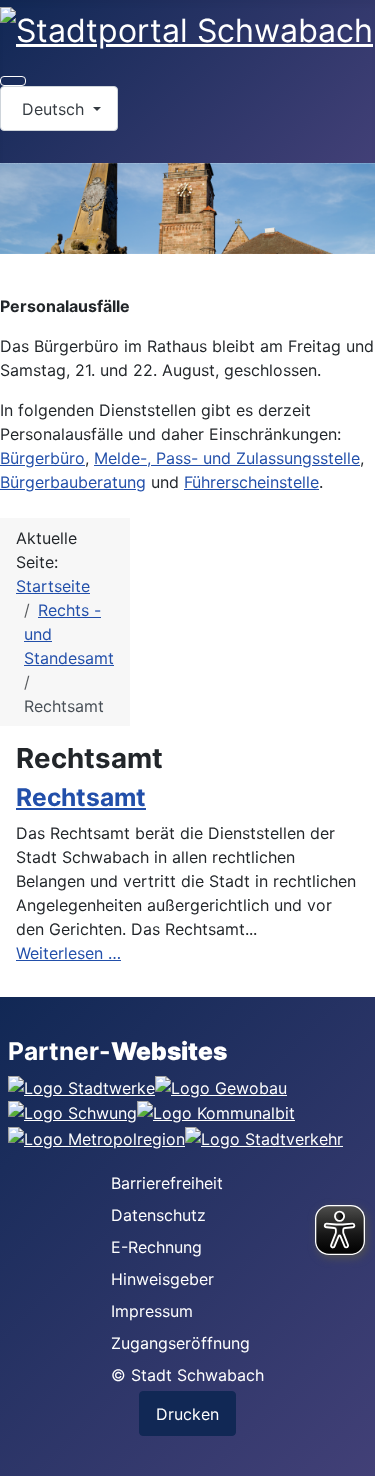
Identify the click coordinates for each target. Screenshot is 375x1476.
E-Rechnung (156, 1247)
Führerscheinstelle (251, 482)
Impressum (152, 1311)
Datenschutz (158, 1215)
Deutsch (53, 109)
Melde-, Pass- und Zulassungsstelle (227, 458)
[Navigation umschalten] (13, 81)
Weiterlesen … (68, 953)
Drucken (187, 1414)
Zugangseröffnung (180, 1343)
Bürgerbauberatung (73, 482)
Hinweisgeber (162, 1279)
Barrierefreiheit (167, 1183)
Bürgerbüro (42, 458)
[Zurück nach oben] (350, 1451)
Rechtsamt (81, 797)
